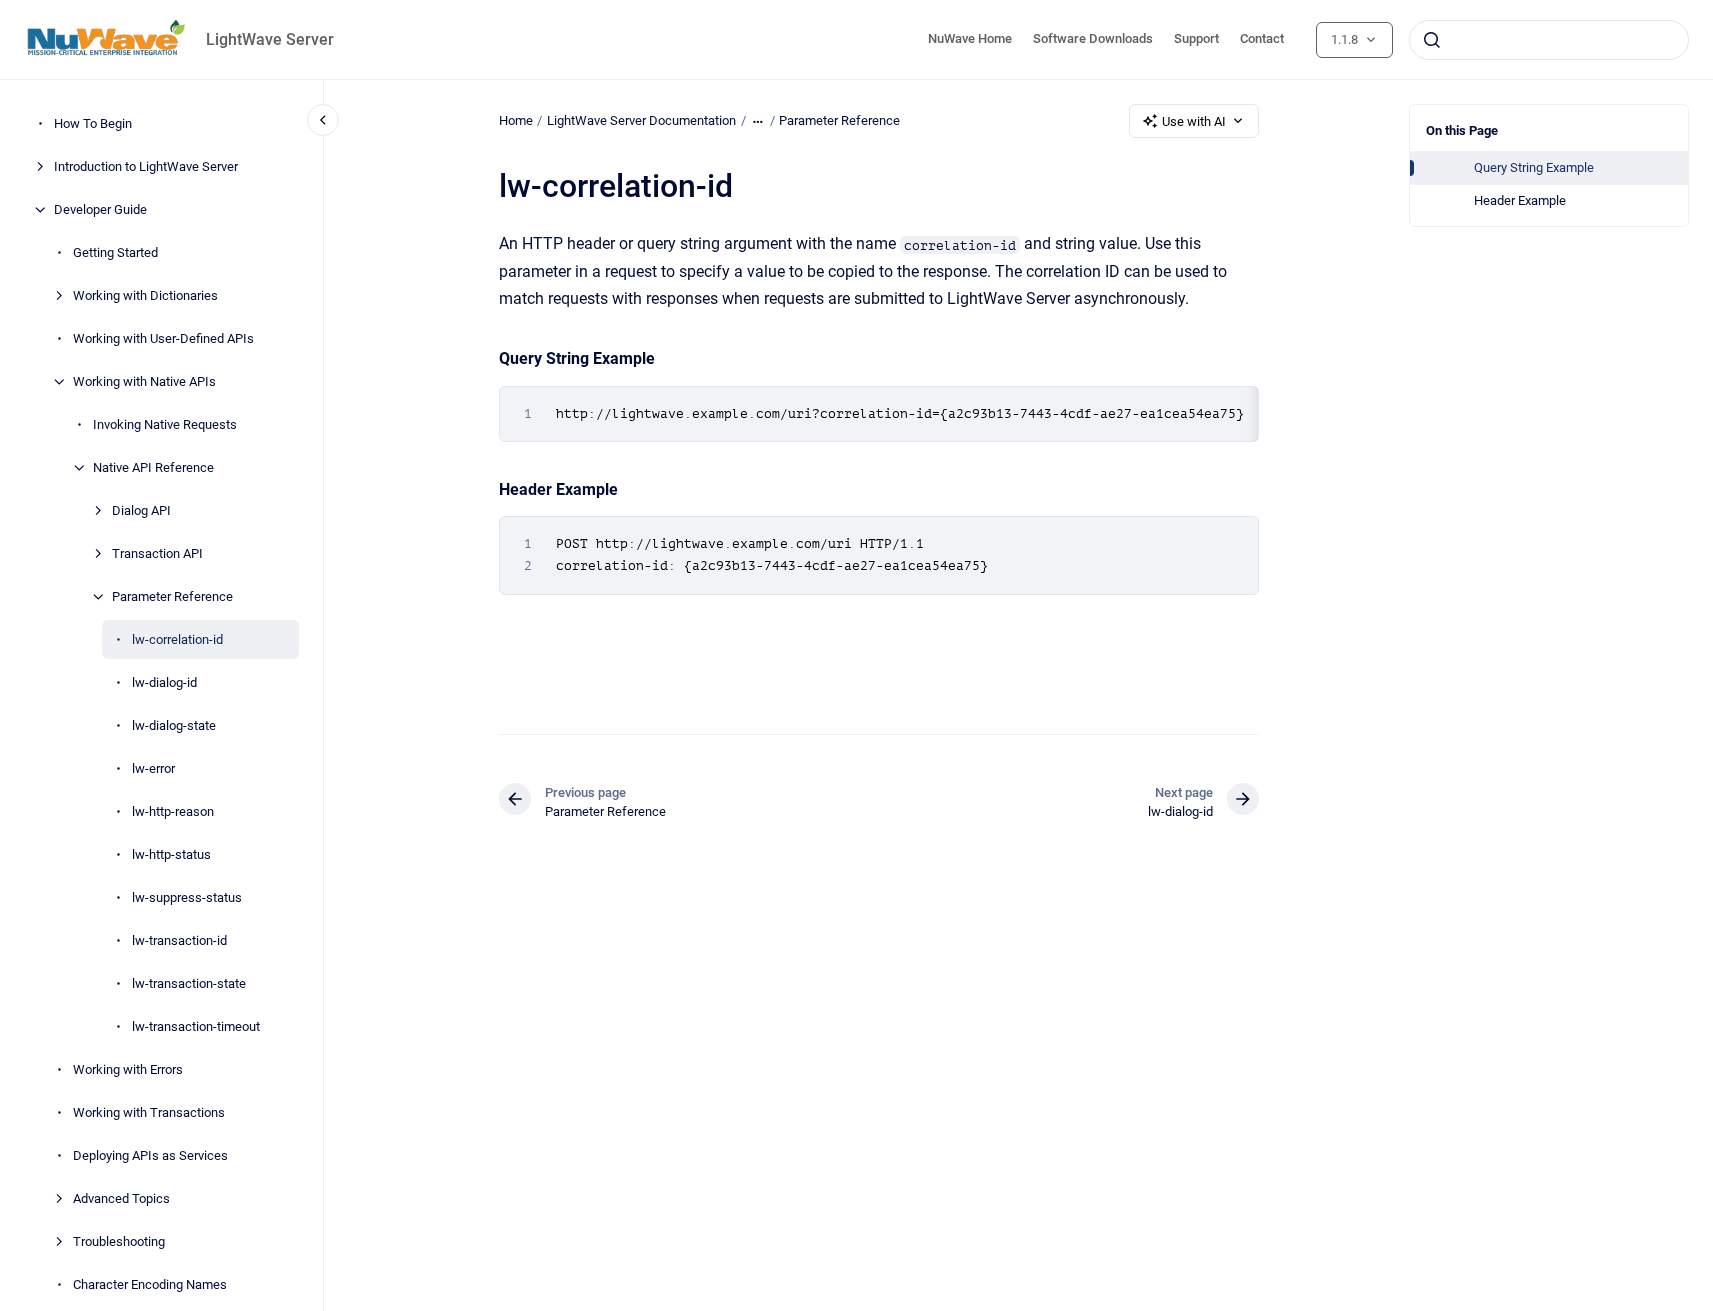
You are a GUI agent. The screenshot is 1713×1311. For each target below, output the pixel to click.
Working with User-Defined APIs (163, 338)
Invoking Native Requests (165, 424)
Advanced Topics (121, 1198)
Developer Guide (100, 209)
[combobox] (1549, 40)
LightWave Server (270, 39)
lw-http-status (171, 854)
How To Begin (93, 123)
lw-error (153, 768)
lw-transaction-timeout (196, 1026)
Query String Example (1534, 167)
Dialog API (141, 510)
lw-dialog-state (174, 725)
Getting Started (115, 252)
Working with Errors (128, 1069)
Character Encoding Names (150, 1284)
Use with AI (1194, 121)
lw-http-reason (173, 811)
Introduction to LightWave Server (146, 166)
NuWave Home (970, 38)
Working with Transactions (149, 1112)
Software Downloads (1093, 38)
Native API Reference (153, 467)
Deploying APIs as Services (150, 1155)
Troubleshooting (119, 1241)
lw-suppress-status (187, 897)
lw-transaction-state (189, 983)
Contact (1262, 38)
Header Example (1520, 200)
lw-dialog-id (164, 682)
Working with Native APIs (144, 381)
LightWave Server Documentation (641, 120)
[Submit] (1432, 40)
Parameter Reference (172, 596)
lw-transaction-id (179, 940)
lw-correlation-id (177, 639)
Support (1196, 38)
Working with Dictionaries (145, 295)
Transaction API (157, 553)
